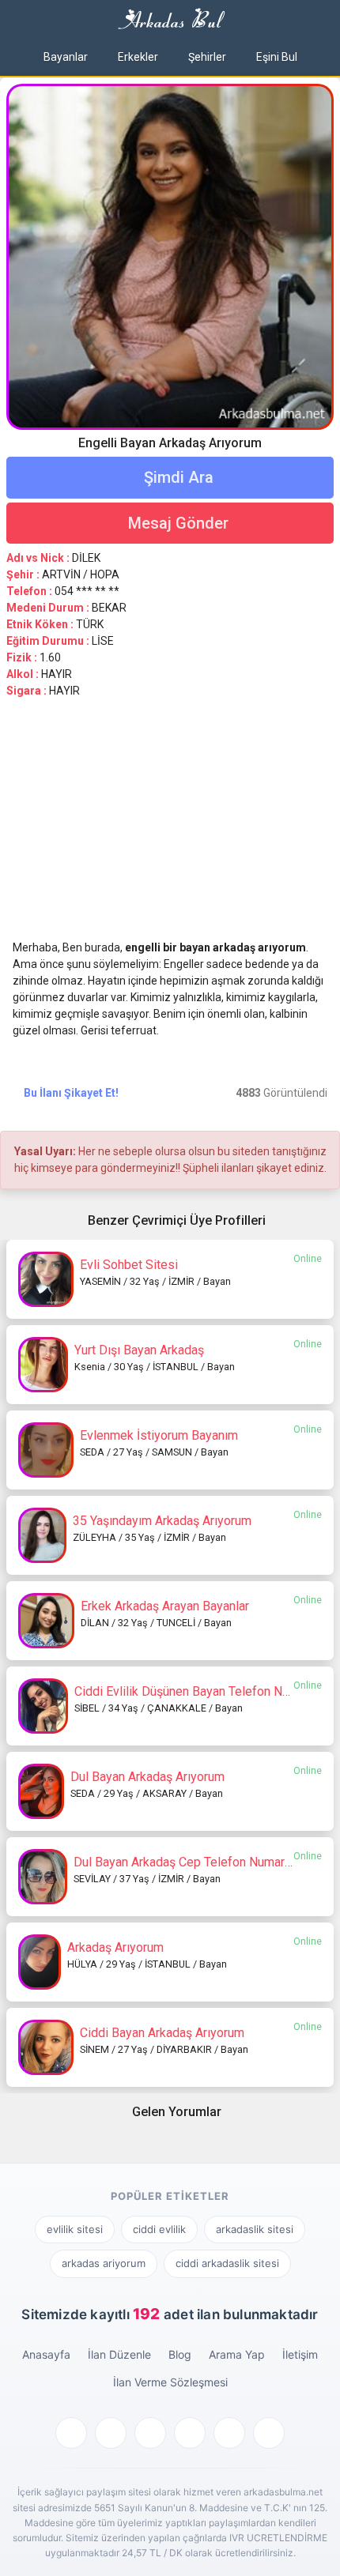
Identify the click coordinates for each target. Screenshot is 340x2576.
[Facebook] (71, 2433)
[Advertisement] (170, 826)
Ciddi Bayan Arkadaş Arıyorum (162, 2033)
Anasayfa (46, 2354)
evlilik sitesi (75, 2229)
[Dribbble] (190, 2433)
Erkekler (138, 57)
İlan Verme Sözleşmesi (170, 2382)
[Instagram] (269, 2433)
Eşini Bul (277, 57)
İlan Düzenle (119, 2354)
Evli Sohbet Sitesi (129, 1265)
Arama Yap (237, 2354)
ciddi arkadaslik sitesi (227, 2263)
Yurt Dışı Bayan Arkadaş (139, 1350)
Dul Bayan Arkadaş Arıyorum (147, 1777)
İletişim (300, 2354)
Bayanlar (66, 57)
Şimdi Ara (177, 477)
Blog (180, 2354)
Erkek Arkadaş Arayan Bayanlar (165, 1606)
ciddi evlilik (159, 2229)
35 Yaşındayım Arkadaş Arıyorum (162, 1521)
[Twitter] (111, 2433)
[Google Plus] (150, 2433)
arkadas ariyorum (104, 2263)
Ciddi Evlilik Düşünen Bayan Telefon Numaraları (203, 1691)
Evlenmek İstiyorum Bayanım (159, 1435)
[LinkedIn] (229, 2433)
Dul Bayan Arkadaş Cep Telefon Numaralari (191, 1862)
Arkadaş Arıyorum (115, 1947)
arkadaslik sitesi (255, 2229)
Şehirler (207, 57)
